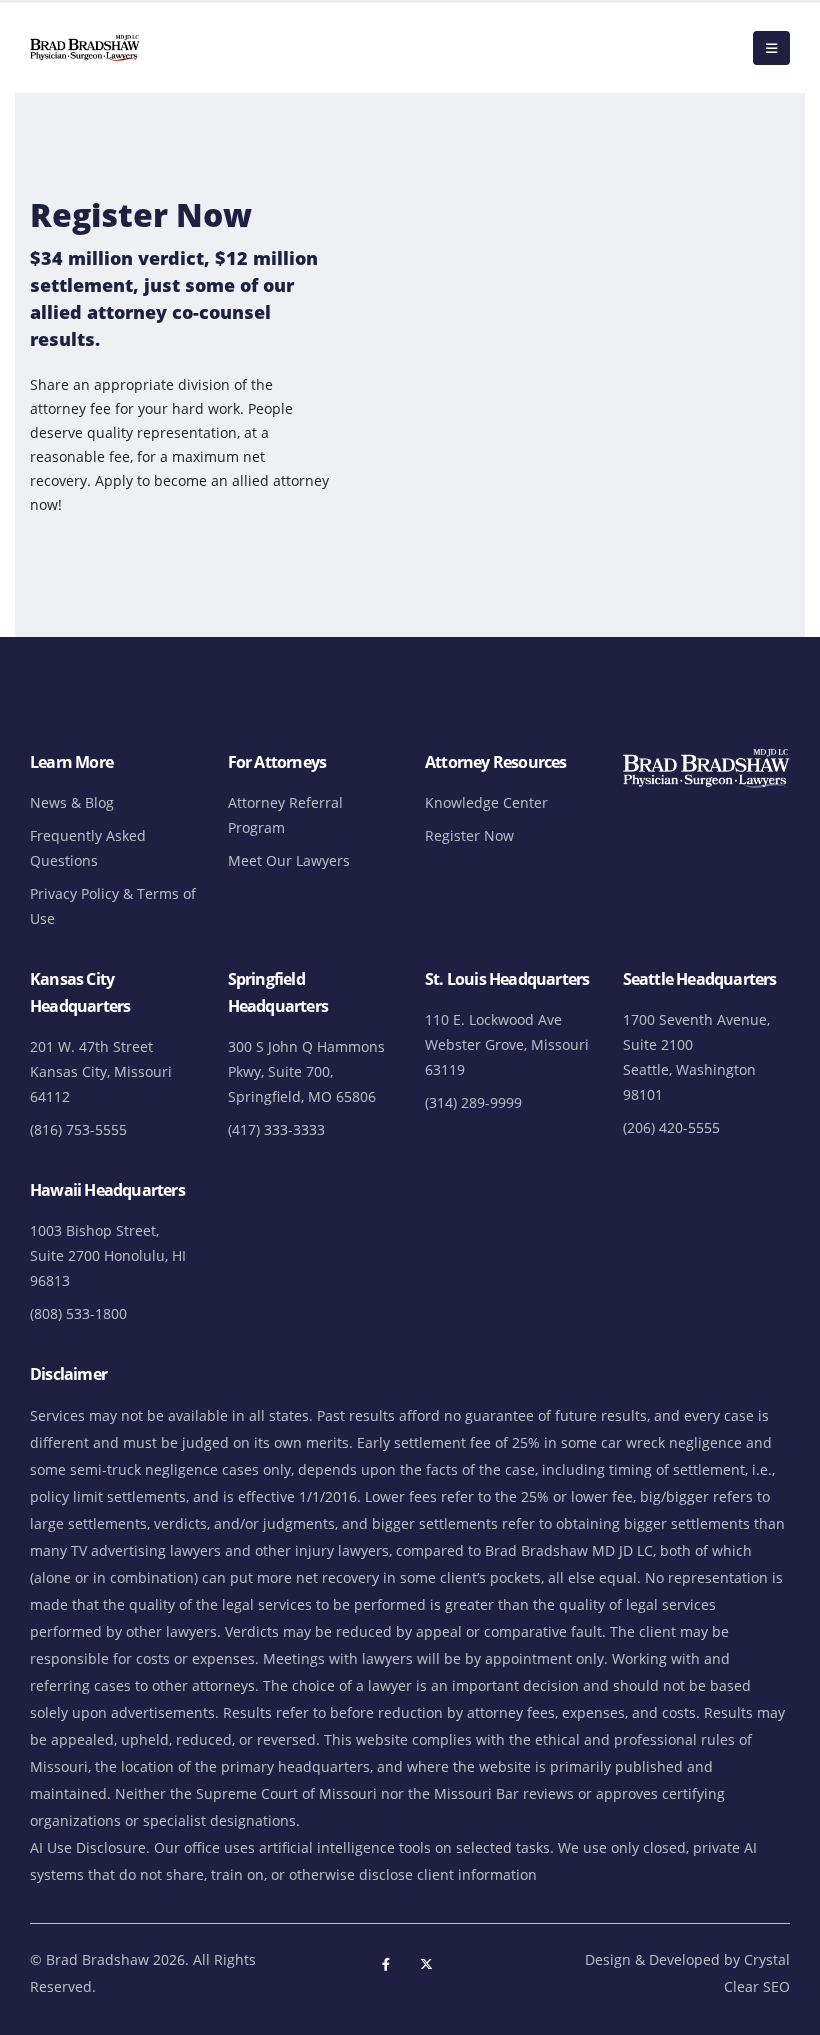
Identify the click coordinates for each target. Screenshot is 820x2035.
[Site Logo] (85, 47)
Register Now (469, 835)
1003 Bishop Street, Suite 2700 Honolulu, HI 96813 (108, 1255)
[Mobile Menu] (771, 48)
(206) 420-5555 (671, 1127)
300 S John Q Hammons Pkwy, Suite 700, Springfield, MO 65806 (306, 1071)
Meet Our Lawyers (289, 860)
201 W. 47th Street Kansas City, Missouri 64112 (101, 1071)
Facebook (385, 1964)
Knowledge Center (486, 802)
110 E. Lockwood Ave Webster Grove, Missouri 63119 (507, 1044)
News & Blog (72, 802)
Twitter (426, 1964)
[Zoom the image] (707, 757)
